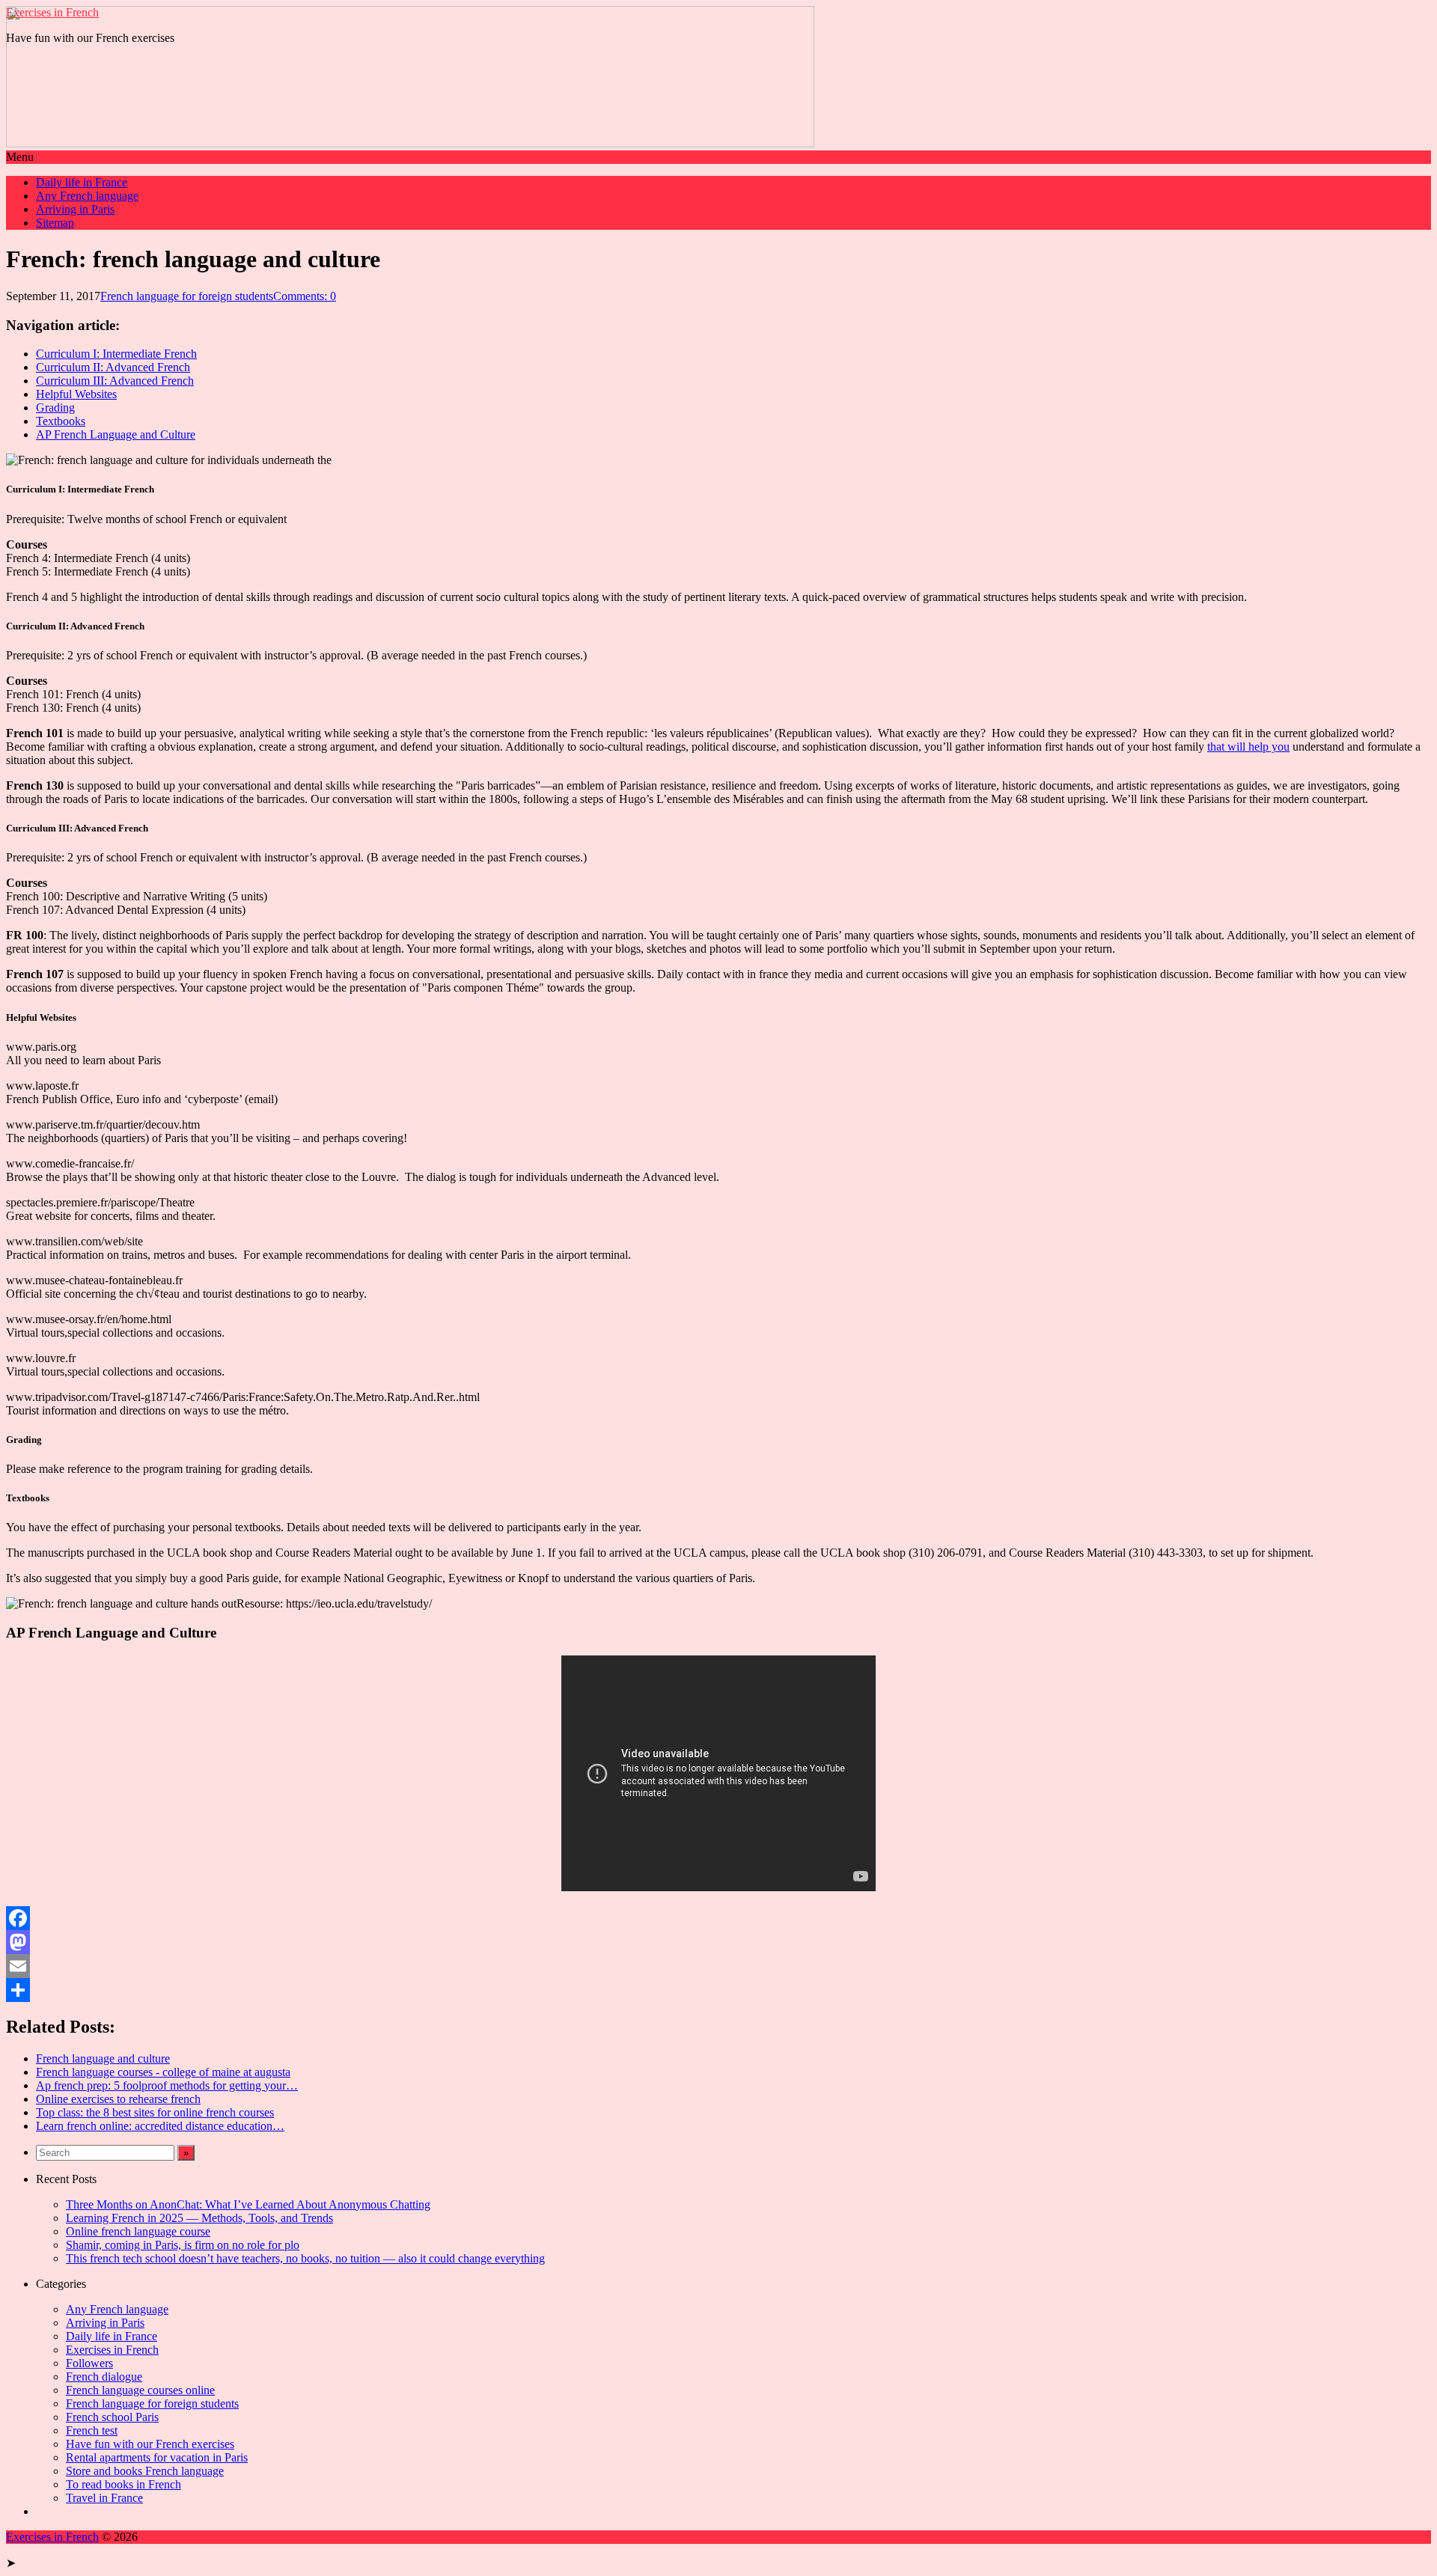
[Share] (718, 1990)
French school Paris (112, 2417)
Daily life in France (82, 182)
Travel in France (104, 2498)
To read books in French (123, 2484)
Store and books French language (145, 2471)
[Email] (718, 1966)
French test (92, 2430)
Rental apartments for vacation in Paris (157, 2457)
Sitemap (55, 223)
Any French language (87, 196)
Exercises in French (52, 12)
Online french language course (138, 2231)
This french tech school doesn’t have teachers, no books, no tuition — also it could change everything (305, 2258)
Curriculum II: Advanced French (113, 367)
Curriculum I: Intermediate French (116, 354)
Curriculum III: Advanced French (115, 381)
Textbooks (61, 421)
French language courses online (140, 2390)
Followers (89, 2363)
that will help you (1248, 747)
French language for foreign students (187, 296)
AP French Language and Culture (116, 434)
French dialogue (104, 2377)
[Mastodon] (718, 1942)
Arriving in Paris (75, 209)
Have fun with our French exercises (150, 2444)
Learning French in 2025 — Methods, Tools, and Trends (199, 2218)
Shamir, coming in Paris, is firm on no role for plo (183, 2245)
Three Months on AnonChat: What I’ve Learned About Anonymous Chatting (248, 2204)
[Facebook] (718, 1918)
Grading (55, 408)
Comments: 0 (305, 296)
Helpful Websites (76, 394)
